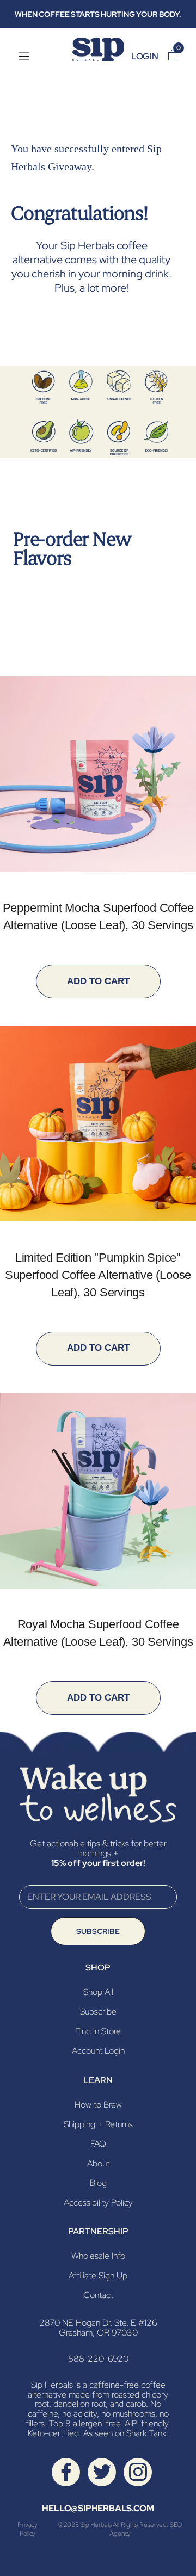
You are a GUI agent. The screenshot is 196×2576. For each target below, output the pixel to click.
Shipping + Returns (98, 2124)
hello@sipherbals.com (98, 2508)
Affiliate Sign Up (98, 2275)
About (98, 2163)
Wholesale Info (98, 2256)
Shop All (98, 1992)
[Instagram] (138, 2471)
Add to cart (98, 981)
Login (145, 56)
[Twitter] (102, 2471)
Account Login (98, 2051)
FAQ (98, 2144)
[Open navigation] (24, 57)
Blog (98, 2183)
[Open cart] (173, 56)
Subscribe (98, 1931)
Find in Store (98, 2031)
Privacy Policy (27, 2529)
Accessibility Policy (98, 2203)
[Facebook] (66, 2471)
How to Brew (98, 2105)
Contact (98, 2295)
